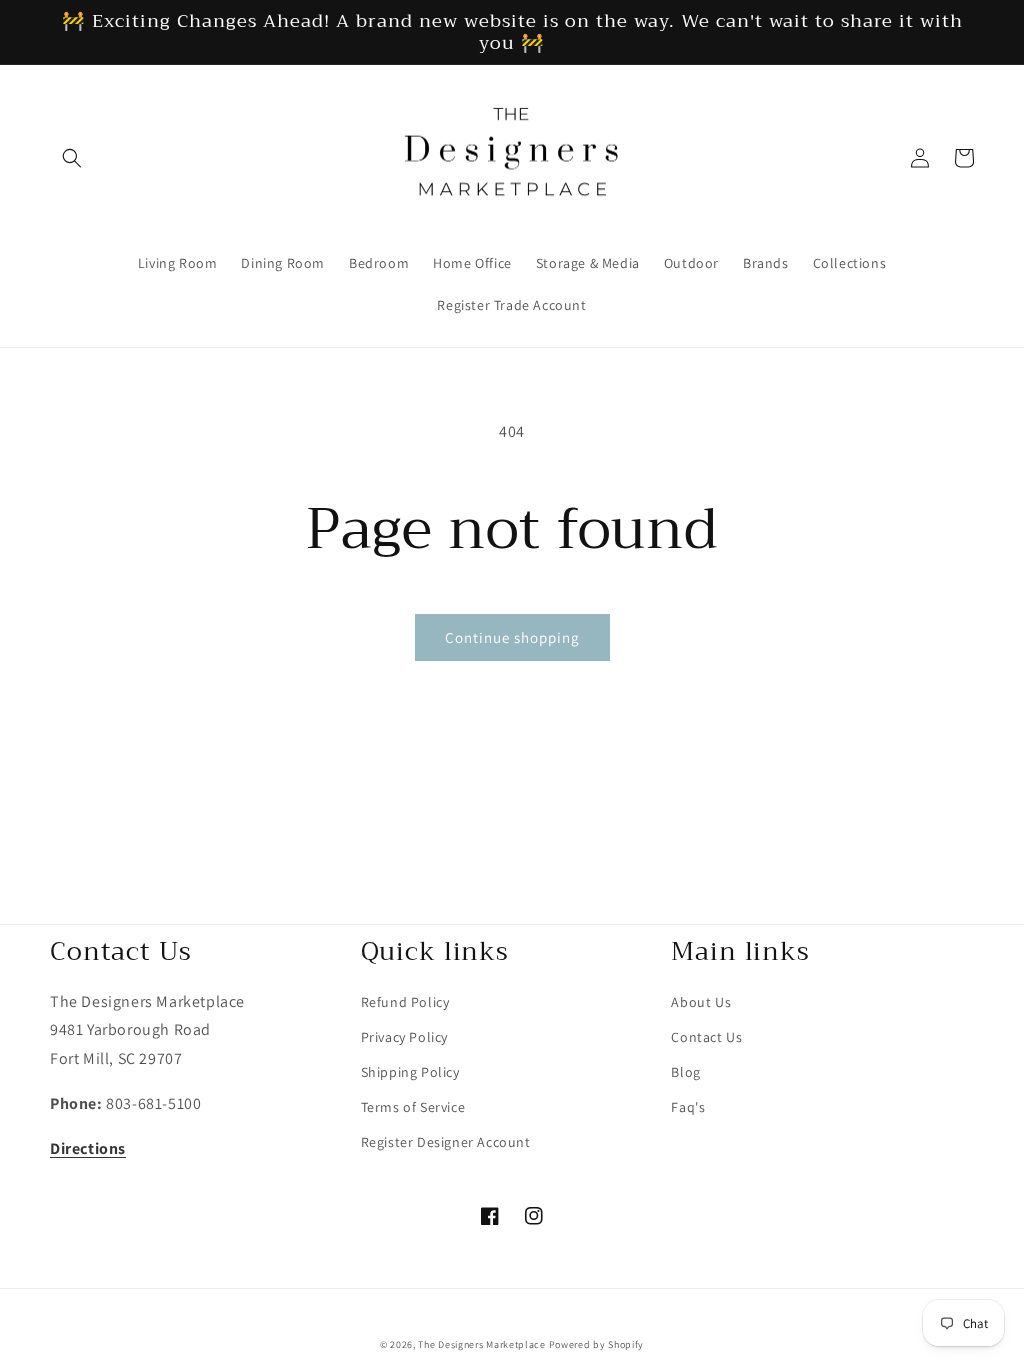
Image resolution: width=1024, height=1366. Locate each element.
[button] (72, 158)
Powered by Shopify (597, 1344)
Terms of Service (413, 1107)
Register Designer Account (446, 1142)
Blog (685, 1072)
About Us (701, 1002)
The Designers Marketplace (482, 1344)
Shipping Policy (410, 1072)
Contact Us (706, 1037)
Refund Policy (405, 1002)
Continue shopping (512, 637)
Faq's (688, 1107)
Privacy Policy (404, 1037)
